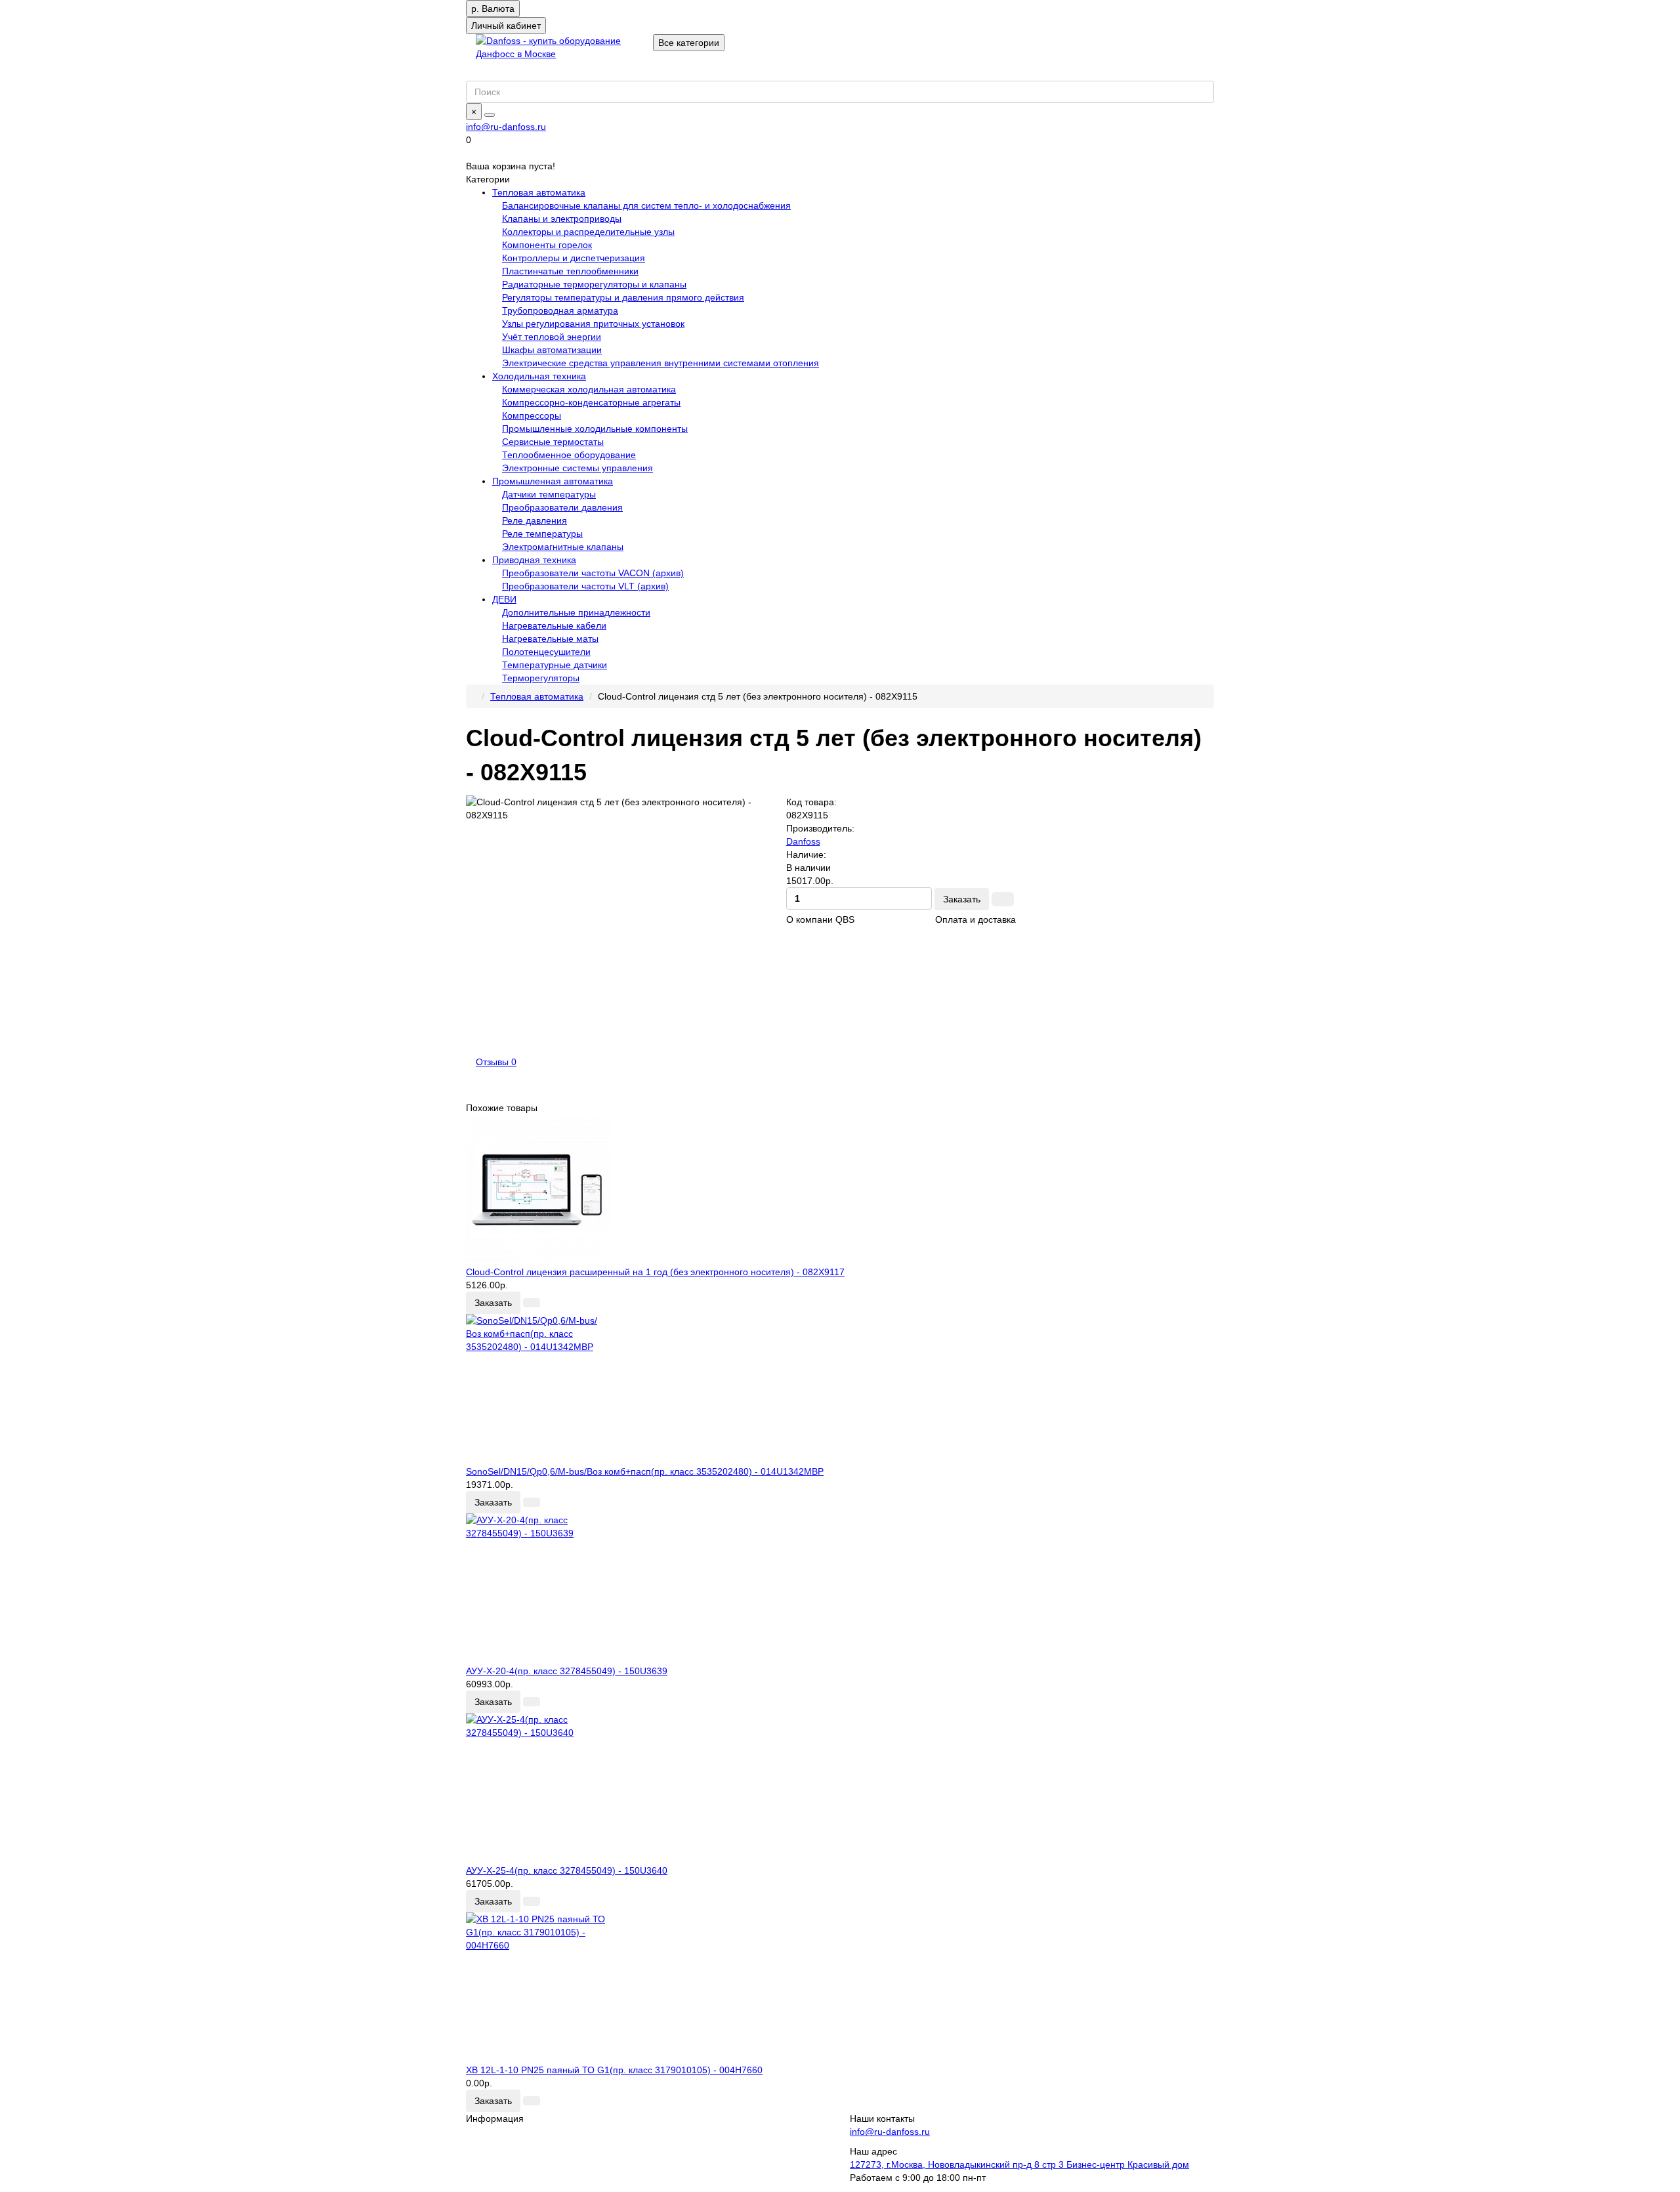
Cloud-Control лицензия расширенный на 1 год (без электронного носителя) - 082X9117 (655, 1272)
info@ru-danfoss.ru (506, 127)
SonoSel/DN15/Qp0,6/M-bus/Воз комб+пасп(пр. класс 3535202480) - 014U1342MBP (645, 1471)
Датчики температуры (549, 494)
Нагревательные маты (550, 639)
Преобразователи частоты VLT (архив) (585, 586)
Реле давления (535, 520)
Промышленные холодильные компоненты (595, 429)
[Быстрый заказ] (1003, 899)
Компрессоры (532, 415)
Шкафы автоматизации (552, 350)
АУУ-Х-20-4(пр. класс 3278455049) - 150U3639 (567, 1671)
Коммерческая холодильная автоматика (589, 389)
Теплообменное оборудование (569, 455)
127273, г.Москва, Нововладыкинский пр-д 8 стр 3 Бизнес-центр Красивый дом (1019, 2164)
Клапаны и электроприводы (562, 219)
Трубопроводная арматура (560, 310)
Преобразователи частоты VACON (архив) (593, 573)
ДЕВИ (504, 599)
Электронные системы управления (577, 468)
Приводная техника (534, 560)
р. (493, 9)
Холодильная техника (539, 376)
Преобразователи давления (562, 507)
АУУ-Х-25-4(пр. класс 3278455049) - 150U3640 (567, 1870)
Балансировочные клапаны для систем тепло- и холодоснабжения (646, 205)
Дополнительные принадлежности (576, 612)
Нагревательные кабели (554, 625)
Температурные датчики (555, 665)
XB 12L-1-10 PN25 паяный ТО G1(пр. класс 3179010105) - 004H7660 (614, 2070)
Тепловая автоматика (539, 192)
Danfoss (803, 841)
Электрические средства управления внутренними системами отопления (661, 363)
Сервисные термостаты (553, 442)
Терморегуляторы (541, 678)
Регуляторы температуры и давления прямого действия (623, 297)
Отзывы (496, 1062)
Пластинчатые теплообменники (570, 271)
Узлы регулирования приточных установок (593, 324)
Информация (495, 2118)
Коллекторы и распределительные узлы (588, 232)
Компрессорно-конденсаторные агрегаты (591, 402)
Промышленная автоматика (553, 481)
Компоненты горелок (547, 245)
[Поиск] (490, 115)
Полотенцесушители (546, 652)
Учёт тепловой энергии (552, 337)
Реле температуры (542, 534)
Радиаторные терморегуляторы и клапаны (594, 284)
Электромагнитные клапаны (563, 547)
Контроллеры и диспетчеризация (574, 258)
